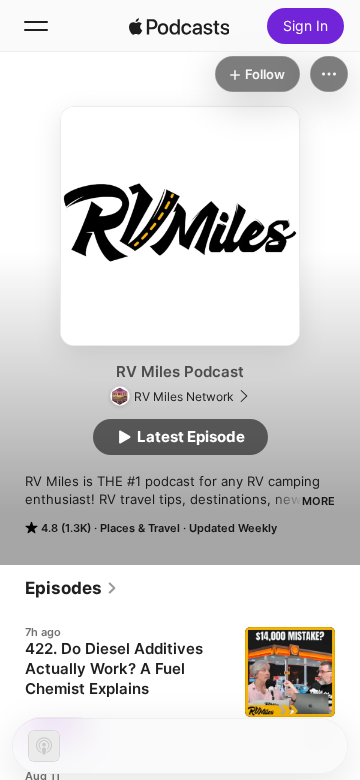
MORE (318, 501)
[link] (71, 588)
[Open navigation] (36, 26)
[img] (179, 26)
